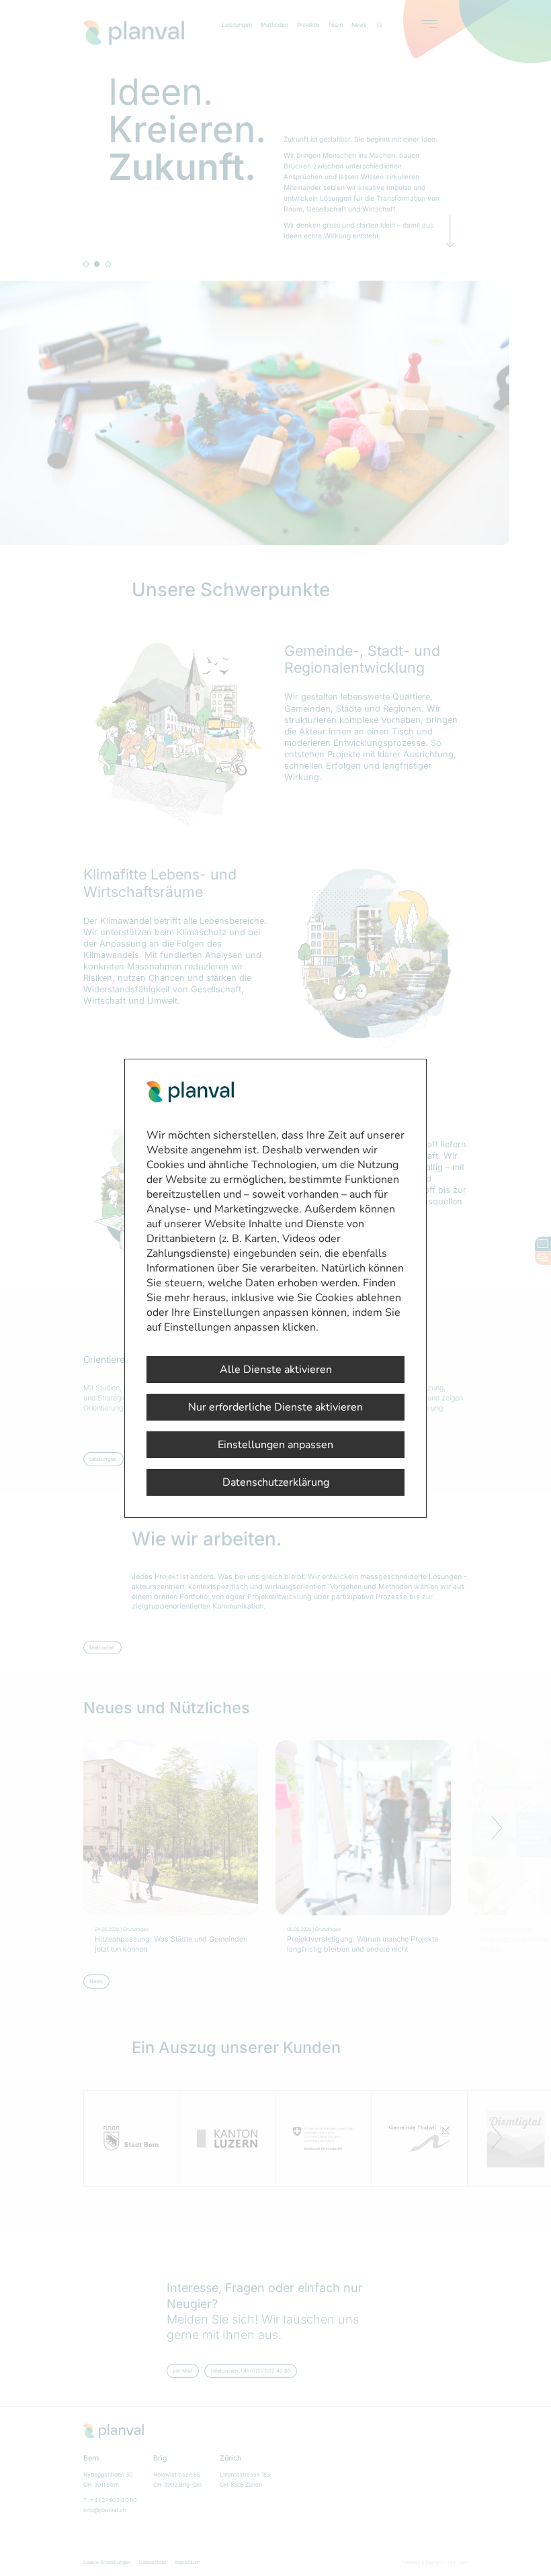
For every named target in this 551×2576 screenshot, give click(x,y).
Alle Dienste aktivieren (276, 1370)
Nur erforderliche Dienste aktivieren (275, 1407)
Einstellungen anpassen (275, 1445)
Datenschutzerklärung (276, 1482)
